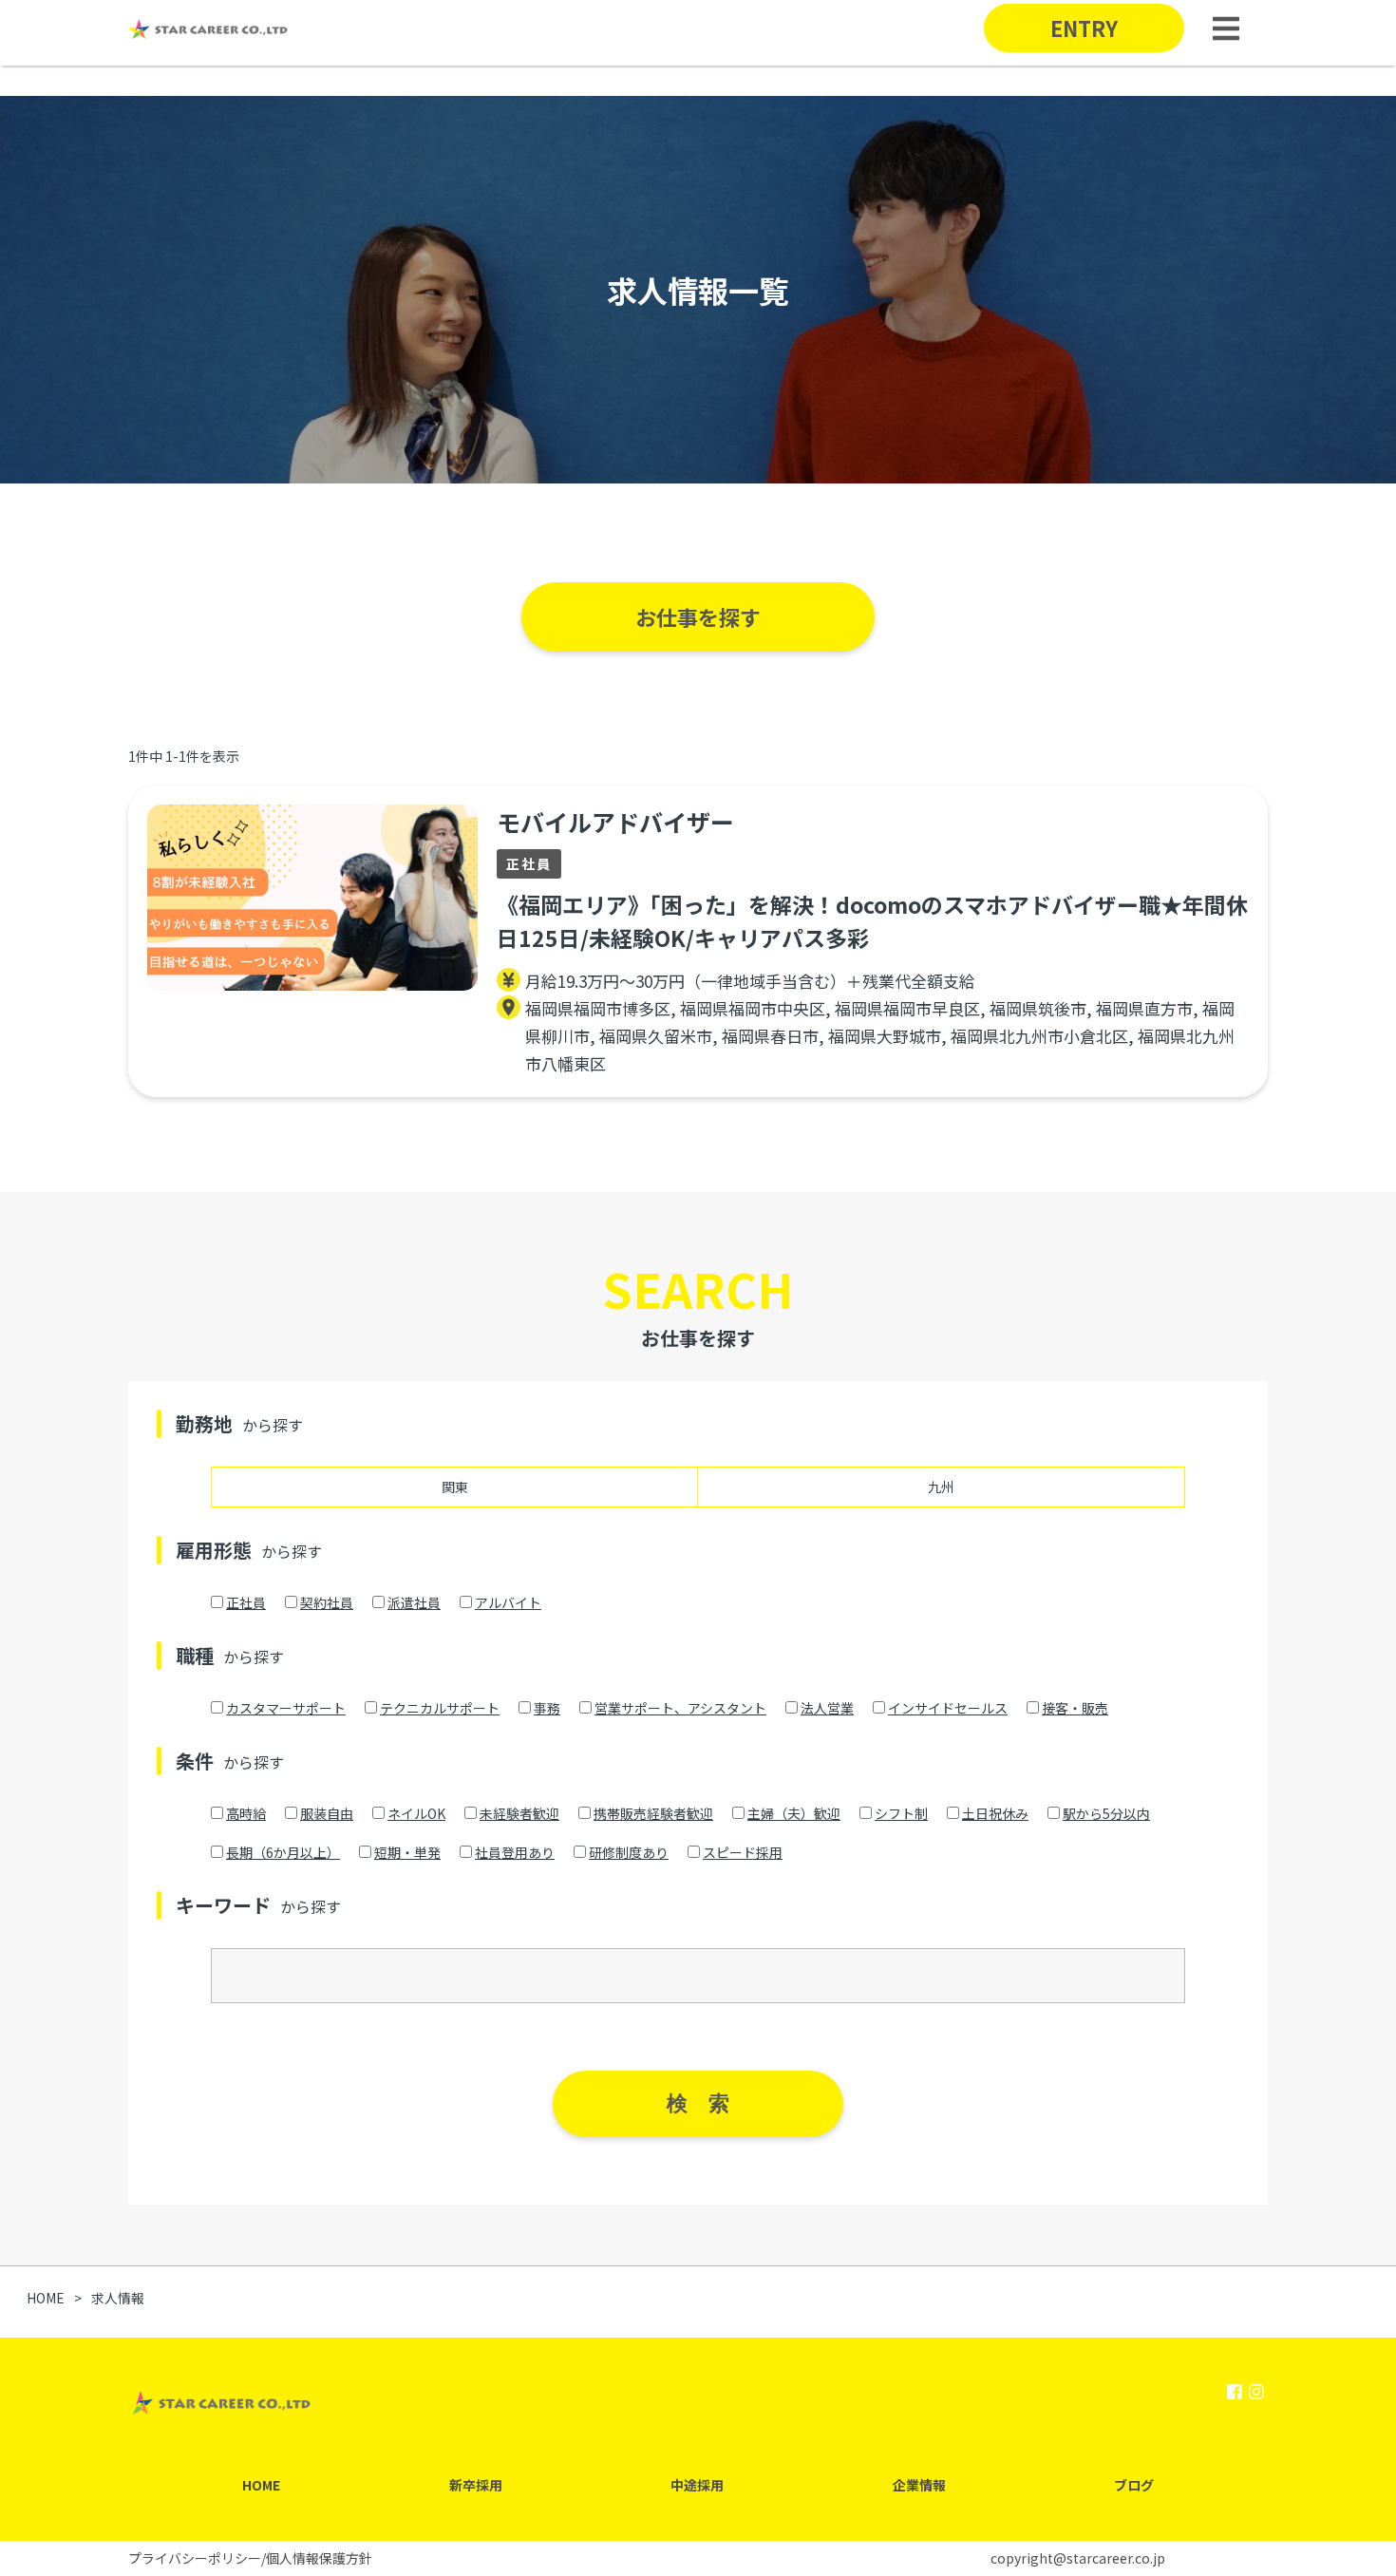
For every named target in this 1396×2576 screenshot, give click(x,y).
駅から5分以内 (1106, 1813)
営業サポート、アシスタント (680, 1708)
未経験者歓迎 (519, 1813)
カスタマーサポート (286, 1708)
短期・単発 (407, 1852)
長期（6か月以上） (283, 1852)
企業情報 (919, 2485)
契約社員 (327, 1602)
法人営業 (827, 1708)
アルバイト (508, 1602)
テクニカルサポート (440, 1708)
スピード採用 (743, 1852)
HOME (261, 2485)
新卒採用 (476, 2485)
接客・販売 (1075, 1708)
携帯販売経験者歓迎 (653, 1813)
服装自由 (327, 1813)
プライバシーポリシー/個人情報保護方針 (250, 2558)
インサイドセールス (948, 1708)
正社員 (246, 1602)
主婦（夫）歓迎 (794, 1813)
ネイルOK (416, 1813)
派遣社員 (414, 1602)
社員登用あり (515, 1852)
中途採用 (697, 2485)
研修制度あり (629, 1852)
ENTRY (1084, 28)
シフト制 (901, 1813)
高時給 (246, 1813)
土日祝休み (995, 1813)
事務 (547, 1708)
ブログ (1134, 2485)
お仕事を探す (698, 616)
